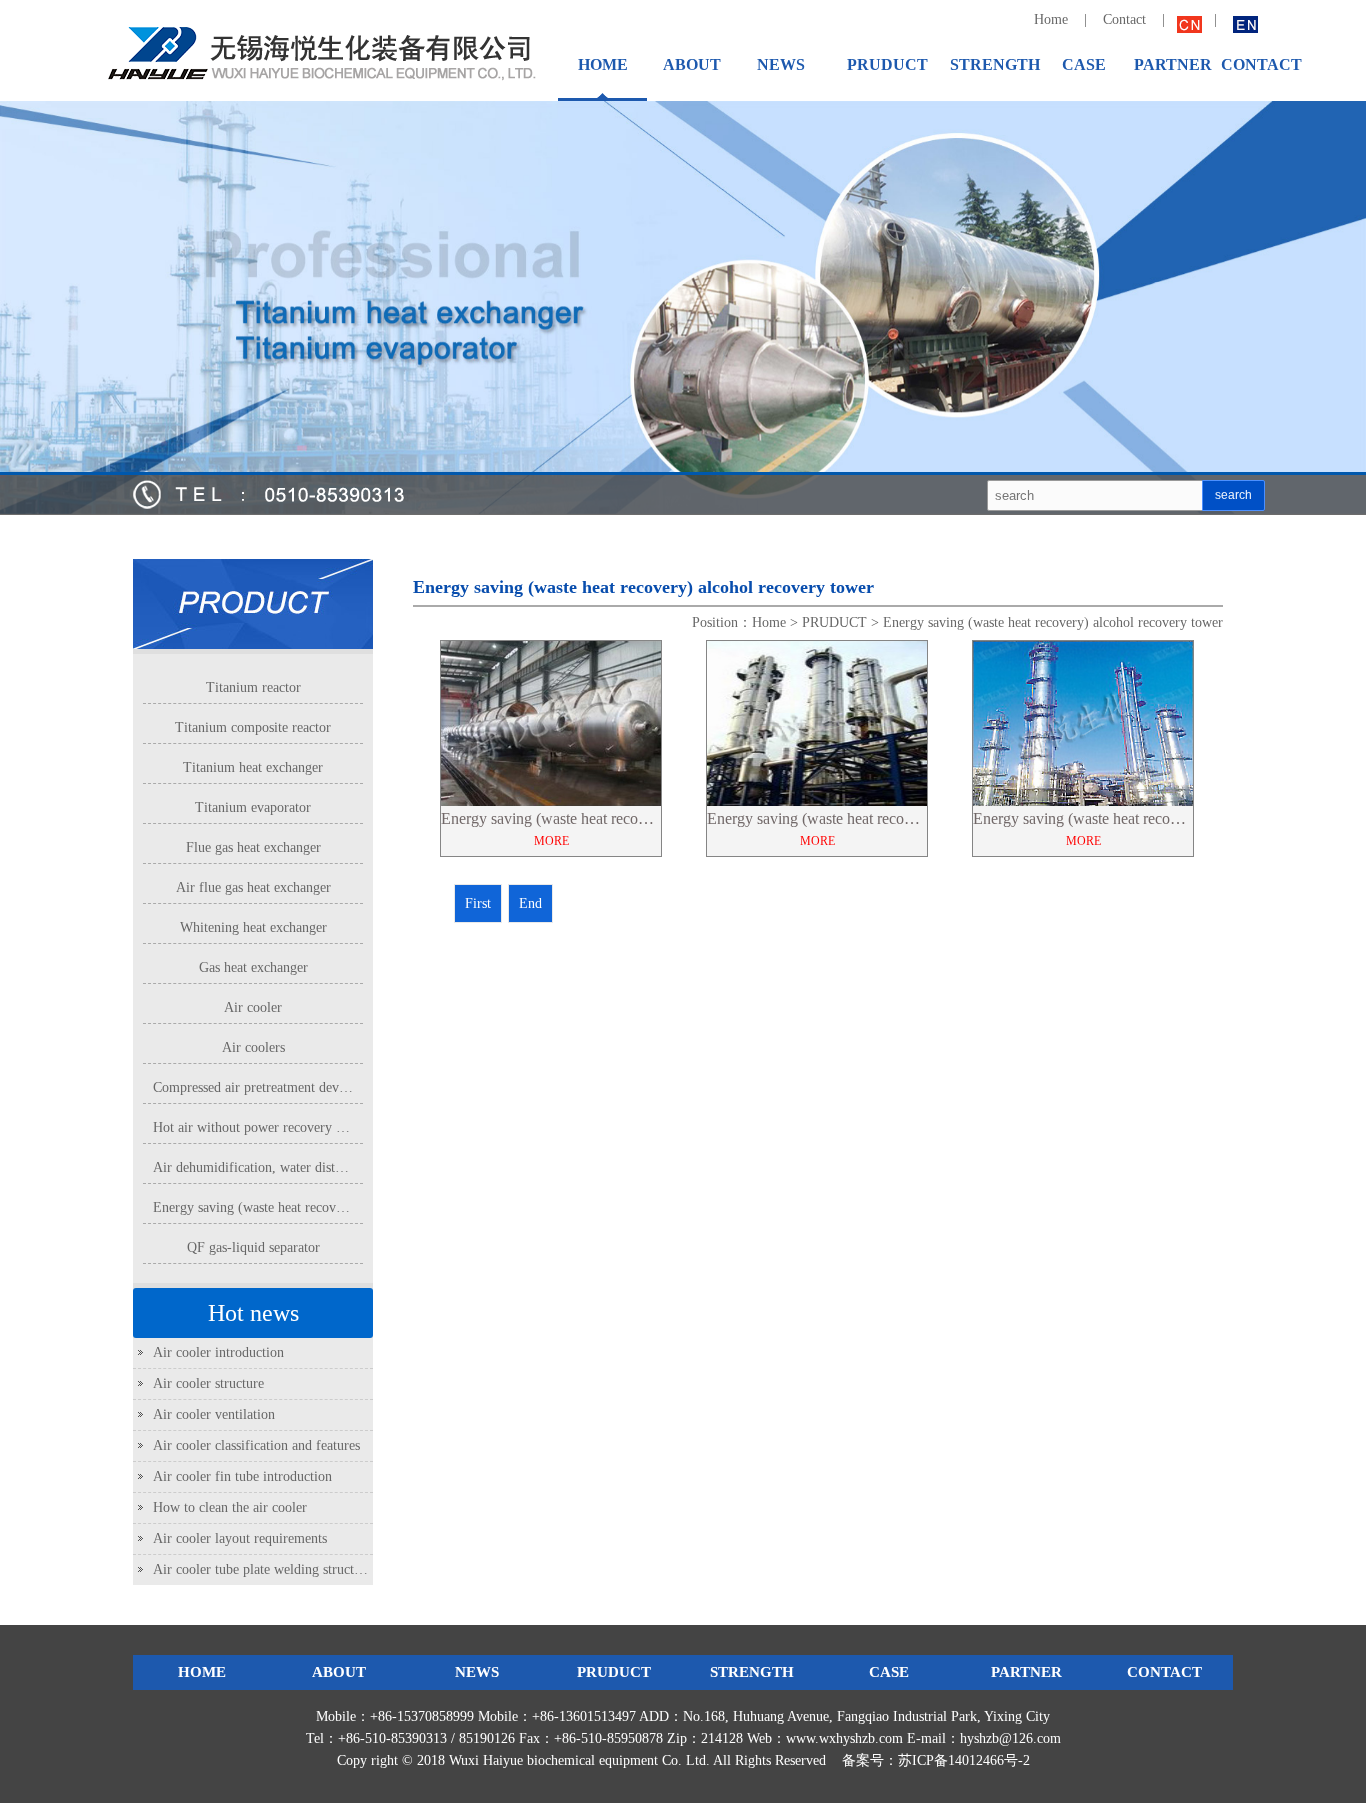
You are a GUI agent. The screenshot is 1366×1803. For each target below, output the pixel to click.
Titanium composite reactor (253, 727)
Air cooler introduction (218, 1352)
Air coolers (253, 1047)
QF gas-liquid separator (253, 1247)
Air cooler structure (208, 1383)
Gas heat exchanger (253, 967)
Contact (1126, 19)
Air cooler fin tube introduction (242, 1476)
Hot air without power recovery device (262, 1127)
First (478, 903)
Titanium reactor (253, 687)
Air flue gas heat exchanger (253, 887)
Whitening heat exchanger (253, 927)
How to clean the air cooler (230, 1507)
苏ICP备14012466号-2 (964, 1760)
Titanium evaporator (253, 807)
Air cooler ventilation (214, 1414)
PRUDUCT (834, 622)
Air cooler (253, 1007)
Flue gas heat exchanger (253, 847)
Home (1051, 19)
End (530, 903)
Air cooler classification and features (256, 1445)
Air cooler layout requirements (240, 1538)
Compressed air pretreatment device (254, 1087)
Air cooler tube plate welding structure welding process (309, 1569)
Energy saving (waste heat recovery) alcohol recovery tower (323, 1207)
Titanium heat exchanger (253, 767)
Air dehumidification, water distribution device (286, 1167)
